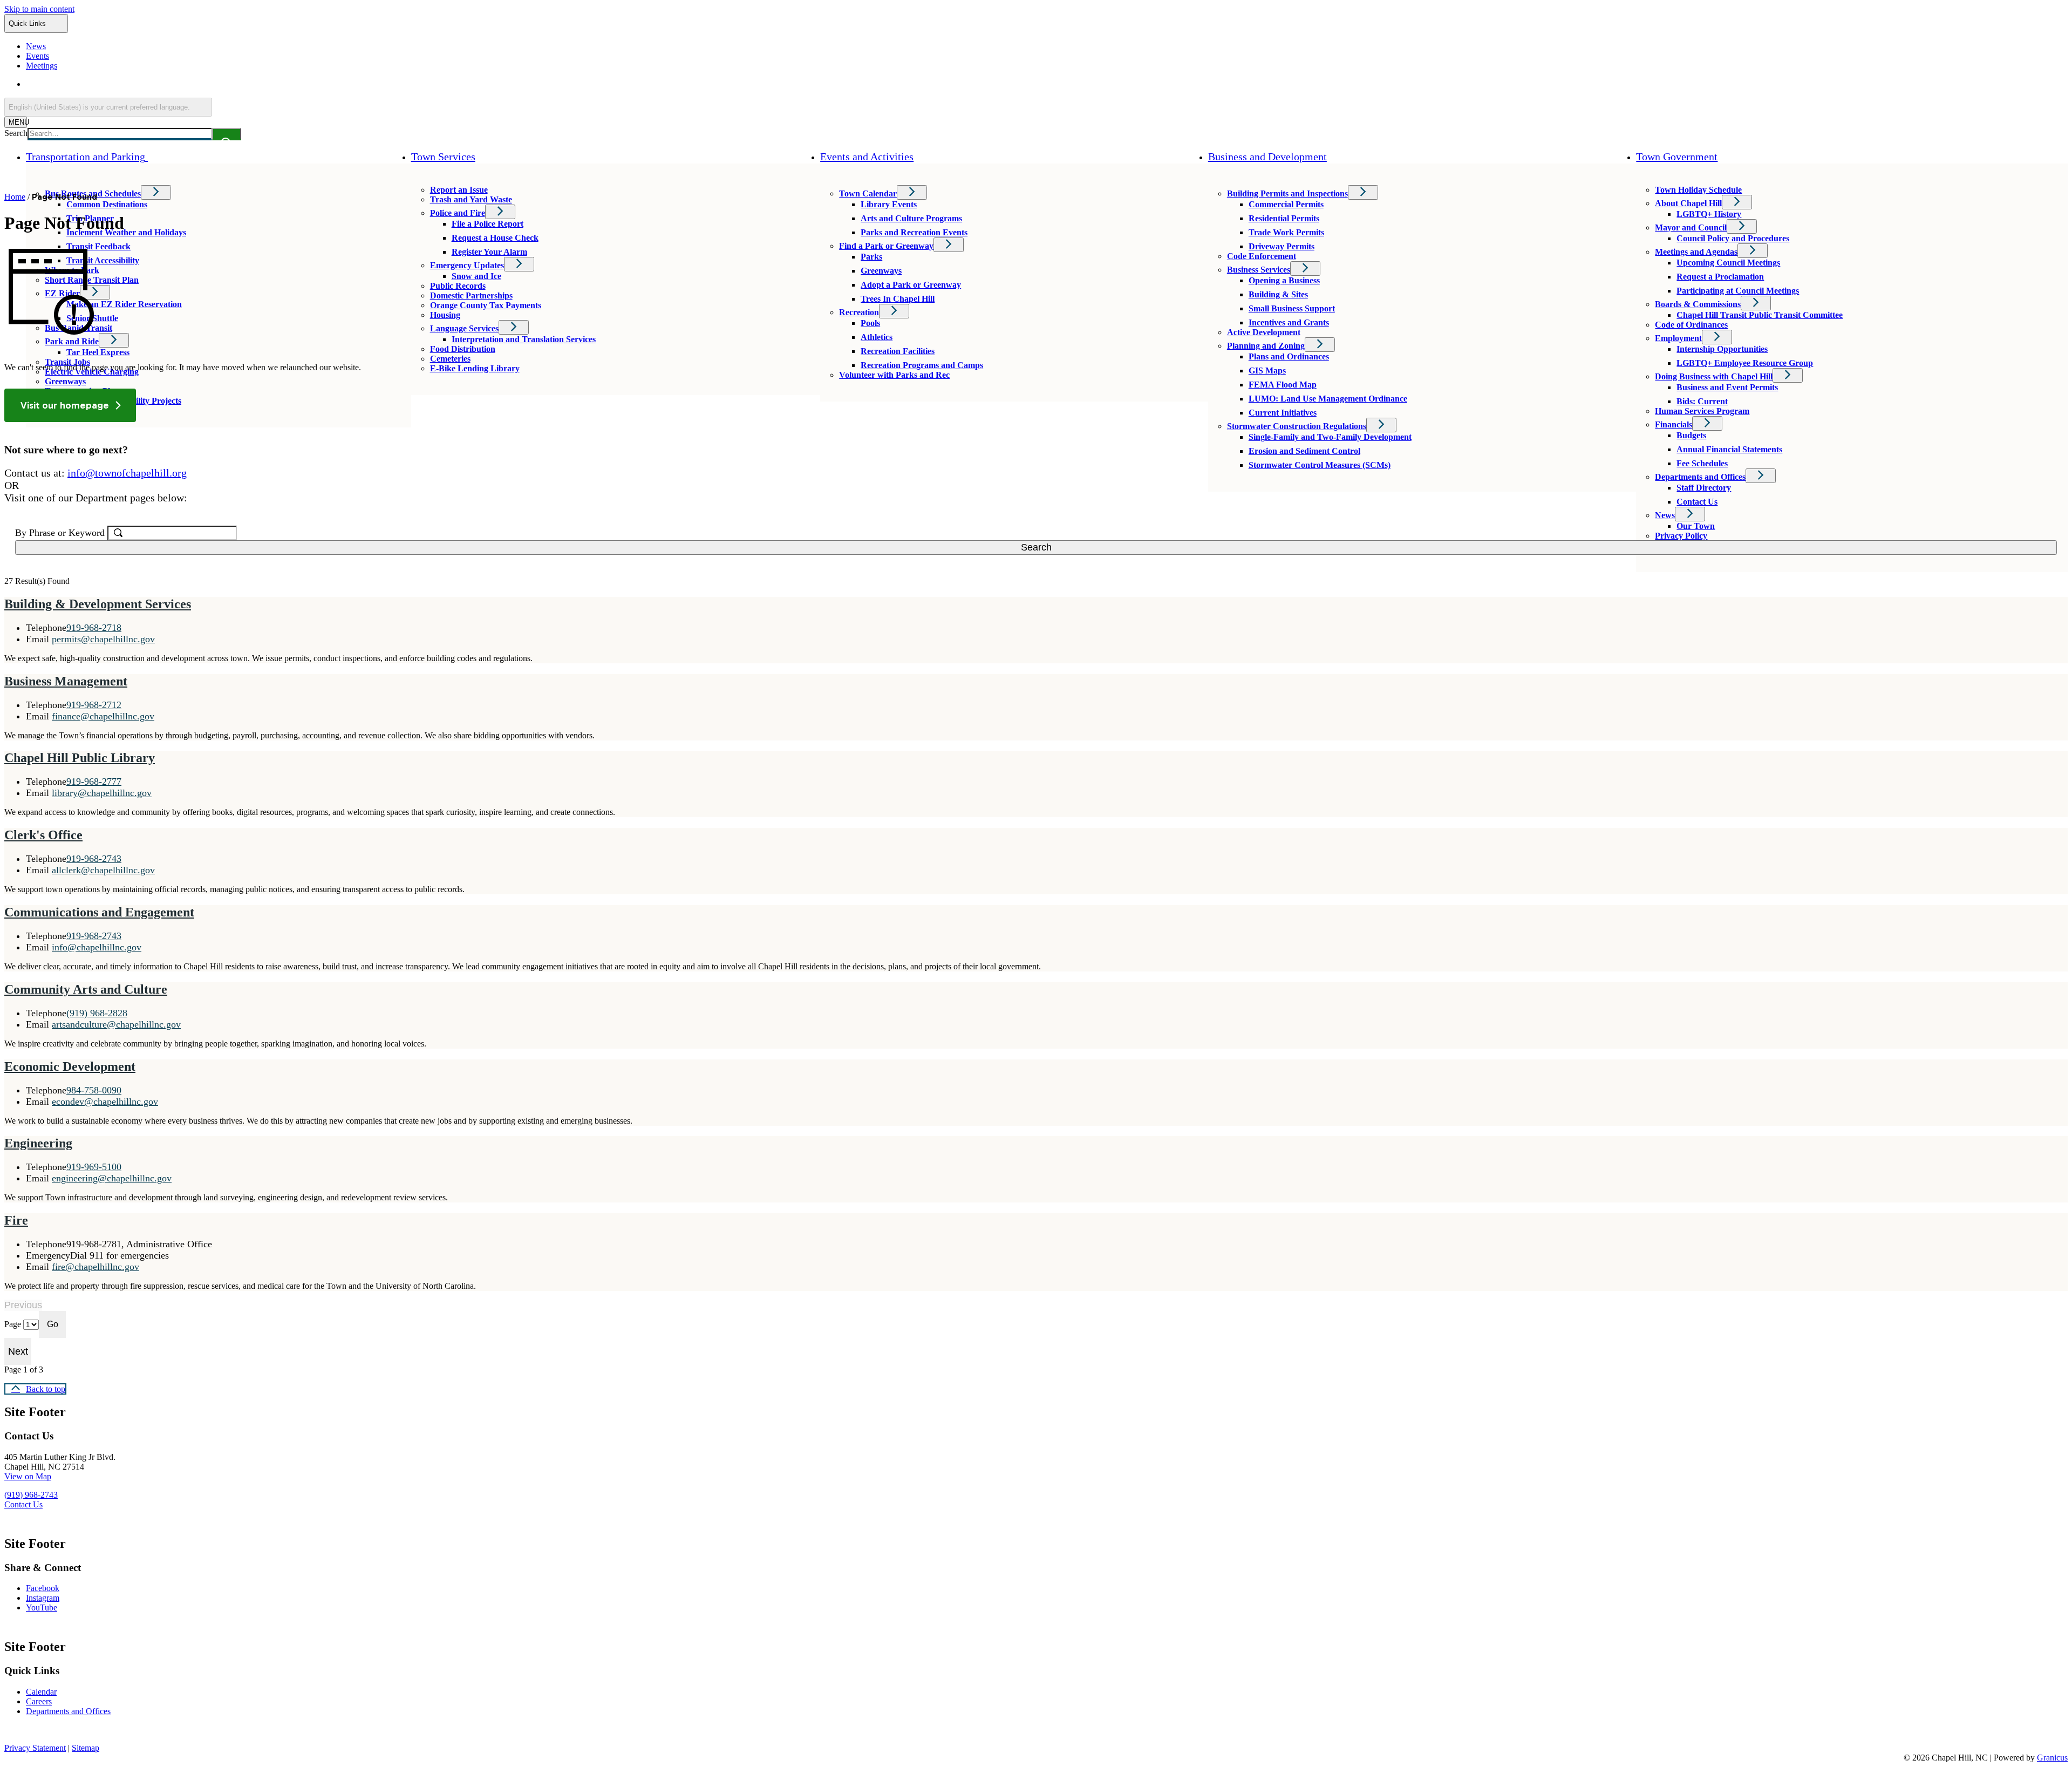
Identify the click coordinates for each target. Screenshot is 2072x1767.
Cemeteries (450, 359)
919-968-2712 (94, 705)
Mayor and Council (1691, 227)
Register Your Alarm (489, 252)
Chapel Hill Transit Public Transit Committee (1760, 315)
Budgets (1691, 435)
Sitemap (86, 1748)
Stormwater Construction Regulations (1297, 426)
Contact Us (1697, 502)
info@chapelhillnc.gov (97, 947)
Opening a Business (1284, 280)
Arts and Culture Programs (911, 218)
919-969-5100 (94, 1167)
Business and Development (1267, 157)
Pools (870, 323)
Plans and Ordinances (1289, 356)
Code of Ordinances (1691, 325)
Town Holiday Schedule (1698, 190)
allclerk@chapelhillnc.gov (103, 870)
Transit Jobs (67, 362)
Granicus (2052, 1758)
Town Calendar (868, 193)
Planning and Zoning (1266, 346)
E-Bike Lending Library (475, 368)
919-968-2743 (94, 859)
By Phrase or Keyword (61, 533)
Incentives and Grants (1289, 322)
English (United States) (130, 84)
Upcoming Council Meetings (1728, 263)
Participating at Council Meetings (1738, 291)
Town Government (1677, 157)
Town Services (443, 157)
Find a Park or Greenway (886, 246)
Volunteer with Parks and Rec (894, 375)
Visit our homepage (65, 405)
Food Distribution (463, 349)
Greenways (65, 381)
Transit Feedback (98, 246)
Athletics (877, 337)
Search (16, 133)
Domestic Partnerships (471, 295)
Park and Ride (72, 341)
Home (15, 197)
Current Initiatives (1283, 413)
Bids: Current (1702, 401)
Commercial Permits (1286, 204)
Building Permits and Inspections (1287, 193)
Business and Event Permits (1727, 387)
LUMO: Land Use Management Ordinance (1328, 399)
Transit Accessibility (103, 260)
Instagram (43, 1598)
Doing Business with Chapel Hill (1714, 376)
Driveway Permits (1282, 246)
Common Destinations (107, 204)
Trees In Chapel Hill (898, 299)
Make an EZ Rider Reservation (124, 304)
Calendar (41, 1692)
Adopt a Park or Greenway (911, 285)
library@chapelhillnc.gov (102, 793)
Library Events (889, 204)
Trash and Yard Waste (471, 199)
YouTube (42, 1608)
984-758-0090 (94, 1090)
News (1665, 515)
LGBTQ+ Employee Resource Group (1745, 363)
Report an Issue (459, 190)
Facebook (43, 1588)
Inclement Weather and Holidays (126, 232)
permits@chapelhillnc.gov (103, 639)
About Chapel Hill (1688, 203)
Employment (1678, 338)
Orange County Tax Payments (486, 305)
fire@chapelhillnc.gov (96, 1267)
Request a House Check (495, 238)
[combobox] (108, 107)
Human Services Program (1702, 411)
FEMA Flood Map (1283, 385)
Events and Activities (867, 157)
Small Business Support (1292, 308)
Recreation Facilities (898, 351)
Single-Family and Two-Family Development (1330, 437)
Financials (1674, 424)
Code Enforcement (1262, 256)
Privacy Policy (1681, 536)
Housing (445, 315)
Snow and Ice (476, 276)
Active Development (1264, 332)
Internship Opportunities (1722, 349)
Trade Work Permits (1286, 232)
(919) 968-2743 (31, 1495)
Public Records (458, 286)
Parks (871, 257)
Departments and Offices (1700, 477)
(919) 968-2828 (97, 1013)
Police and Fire (458, 213)
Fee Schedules (1702, 463)
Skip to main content (39, 9)
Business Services (1259, 270)
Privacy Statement (35, 1748)
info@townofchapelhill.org (127, 473)
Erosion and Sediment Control (1304, 451)
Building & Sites (1278, 294)
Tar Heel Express (98, 352)
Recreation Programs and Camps (922, 365)
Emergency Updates (467, 265)
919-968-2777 (94, 781)
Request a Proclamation (1720, 277)
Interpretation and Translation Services (524, 339)
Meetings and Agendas (1696, 252)
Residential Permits (1284, 218)
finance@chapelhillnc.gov (103, 716)
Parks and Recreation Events (914, 232)
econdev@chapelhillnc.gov (105, 1102)
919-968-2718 (94, 628)
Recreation (859, 312)
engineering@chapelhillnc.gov (112, 1178)
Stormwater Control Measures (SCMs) (1320, 465)
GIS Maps (1267, 371)
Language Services (464, 328)
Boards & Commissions (1698, 304)
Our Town (1696, 526)
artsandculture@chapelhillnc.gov (116, 1024)
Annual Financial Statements (1729, 449)
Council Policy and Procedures (1733, 238)
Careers (39, 1701)
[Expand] (163, 156)
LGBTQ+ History (1709, 214)
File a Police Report (488, 224)
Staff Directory (1704, 488)
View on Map (28, 1476)
